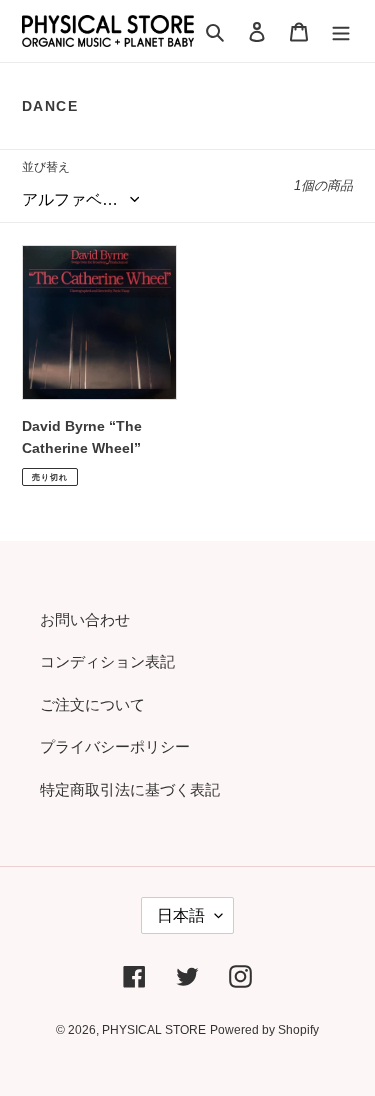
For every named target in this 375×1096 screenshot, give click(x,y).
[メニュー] (341, 31)
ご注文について (92, 704)
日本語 (181, 915)
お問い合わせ (85, 619)
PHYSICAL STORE (154, 1030)
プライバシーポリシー (115, 746)
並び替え (46, 167)
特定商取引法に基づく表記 (130, 789)
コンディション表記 (107, 661)
